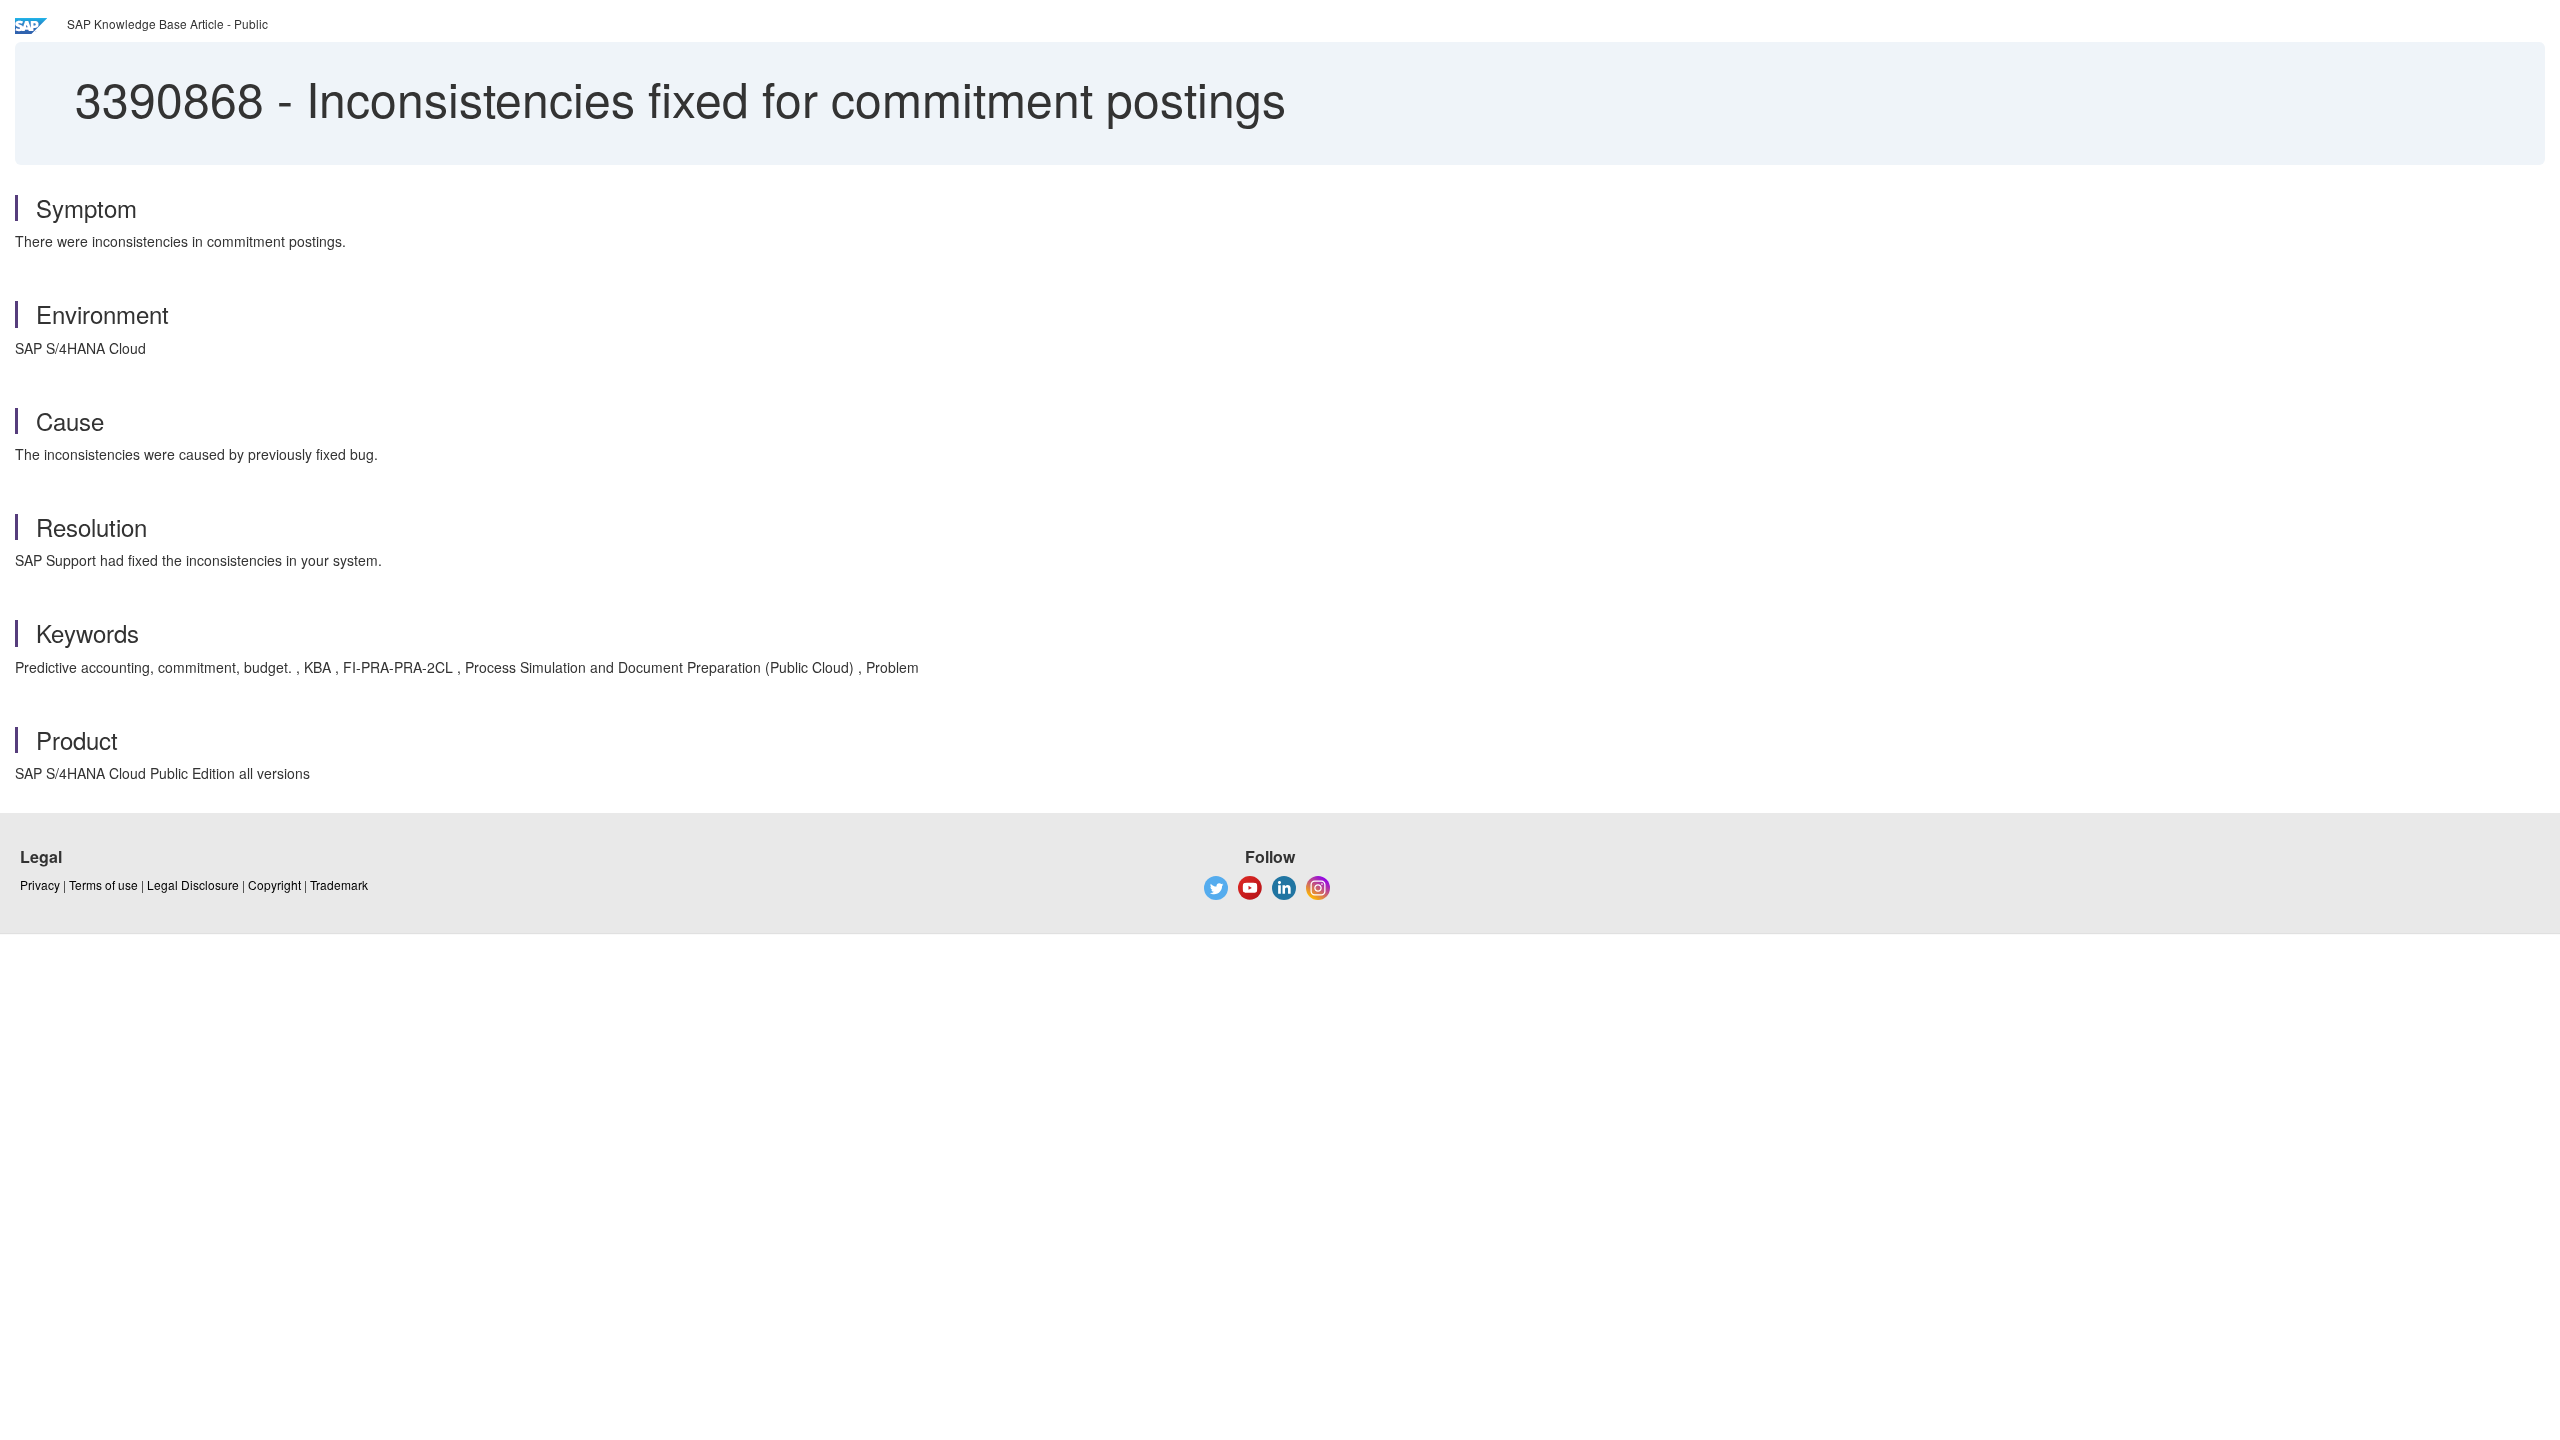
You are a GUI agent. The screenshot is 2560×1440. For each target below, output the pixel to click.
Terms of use (103, 884)
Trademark (339, 884)
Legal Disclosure (193, 884)
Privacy (40, 884)
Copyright (274, 884)
